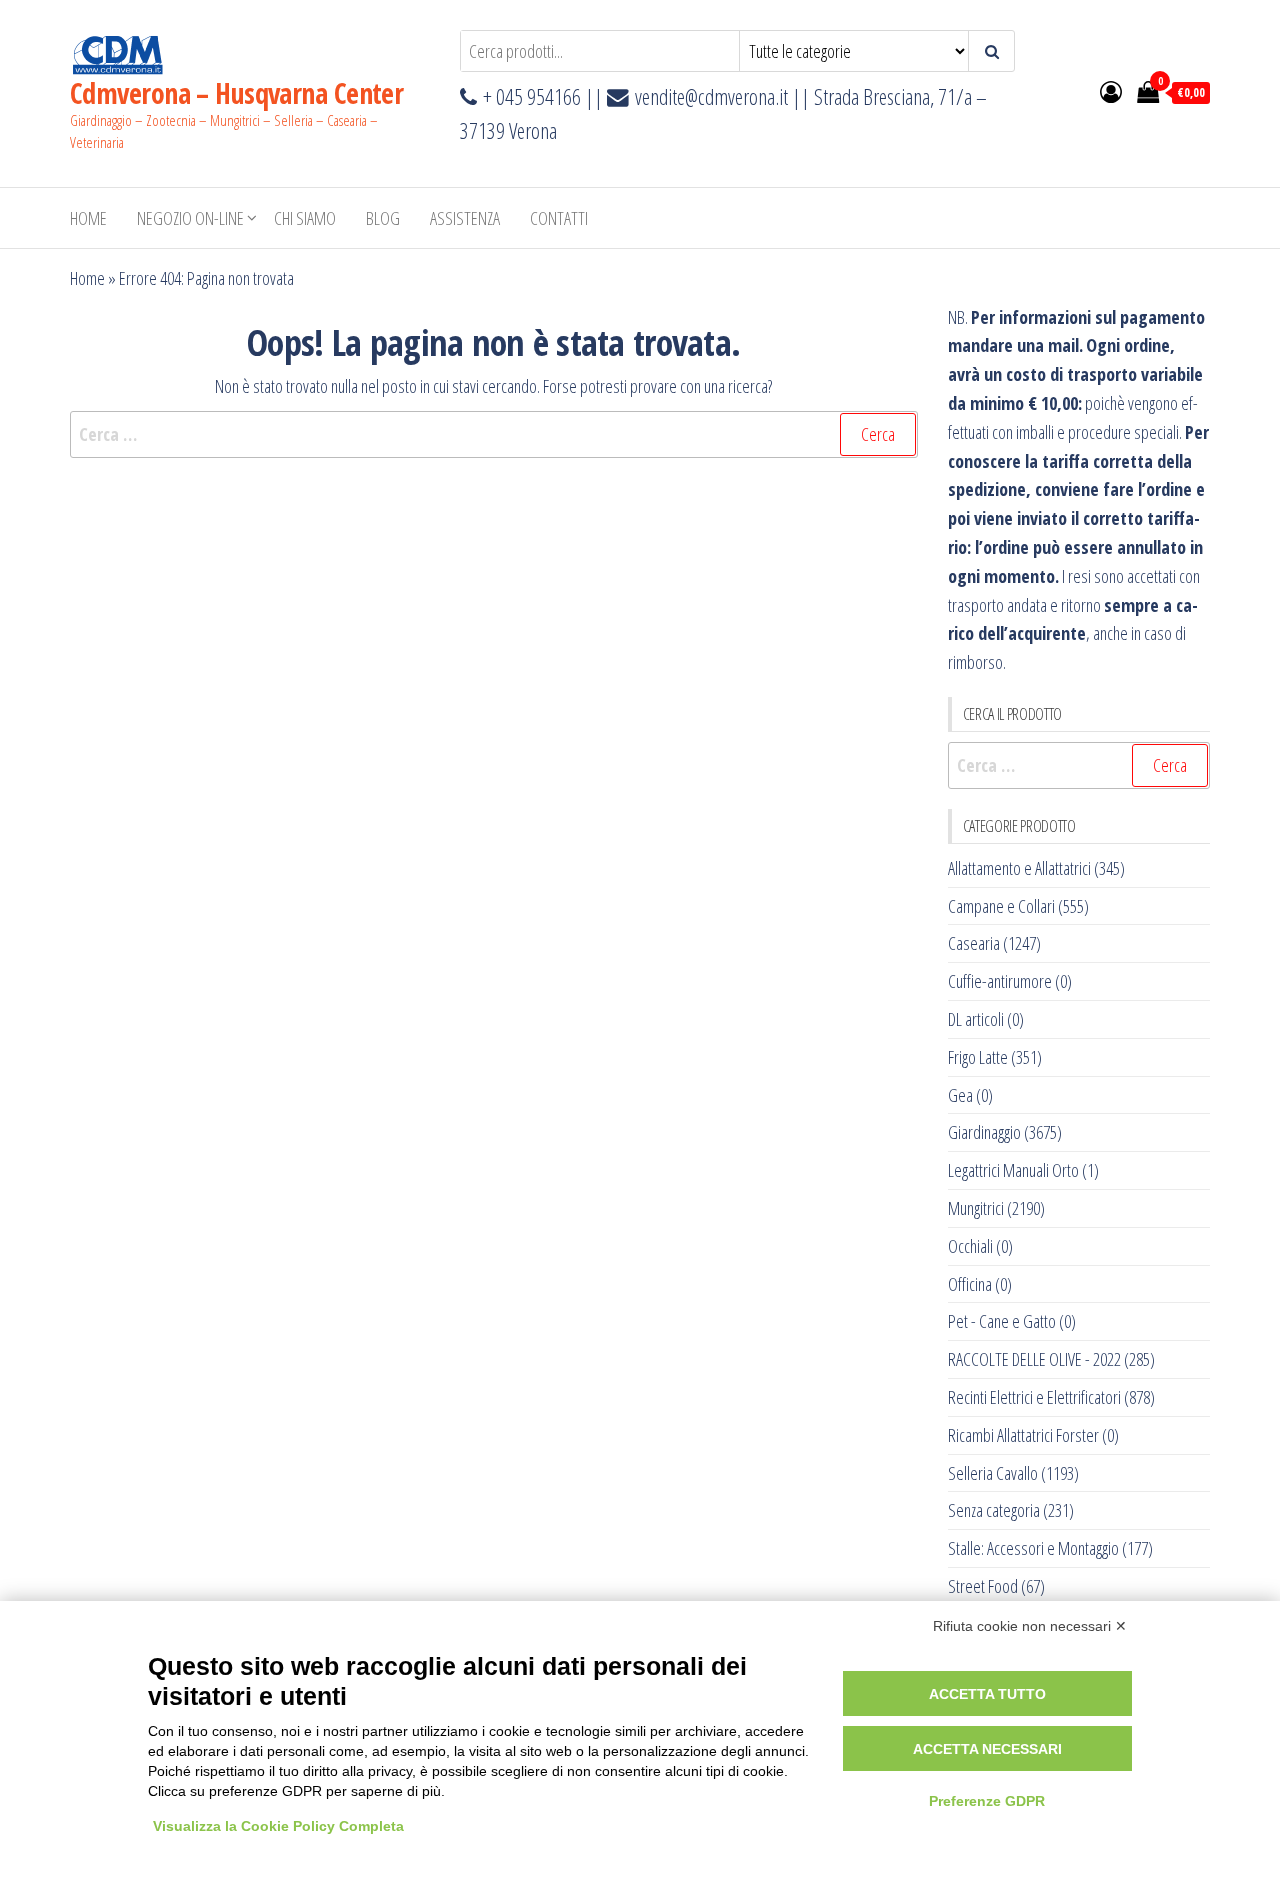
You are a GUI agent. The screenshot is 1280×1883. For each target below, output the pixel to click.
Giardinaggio (984, 1132)
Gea (960, 1095)
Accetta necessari (987, 1749)
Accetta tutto (987, 1694)
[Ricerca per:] (494, 434)
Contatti (559, 218)
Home (88, 218)
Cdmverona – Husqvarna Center (236, 93)
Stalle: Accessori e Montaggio (1033, 1548)
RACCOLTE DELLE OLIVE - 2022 (1034, 1359)
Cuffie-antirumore (1000, 981)
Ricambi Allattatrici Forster (1023, 1435)
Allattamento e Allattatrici (1019, 868)
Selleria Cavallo (993, 1473)
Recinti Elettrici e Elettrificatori (1034, 1397)
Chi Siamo (305, 218)
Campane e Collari (1001, 906)
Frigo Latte (978, 1057)
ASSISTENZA (465, 218)
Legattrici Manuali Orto (1013, 1170)
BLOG (383, 218)
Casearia (974, 943)
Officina (970, 1284)
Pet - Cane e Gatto (1002, 1321)
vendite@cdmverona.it (711, 96)
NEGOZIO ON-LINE (190, 218)
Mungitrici (976, 1208)
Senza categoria (994, 1510)
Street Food (983, 1586)
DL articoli (976, 1019)
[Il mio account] (1111, 91)
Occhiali (970, 1246)
